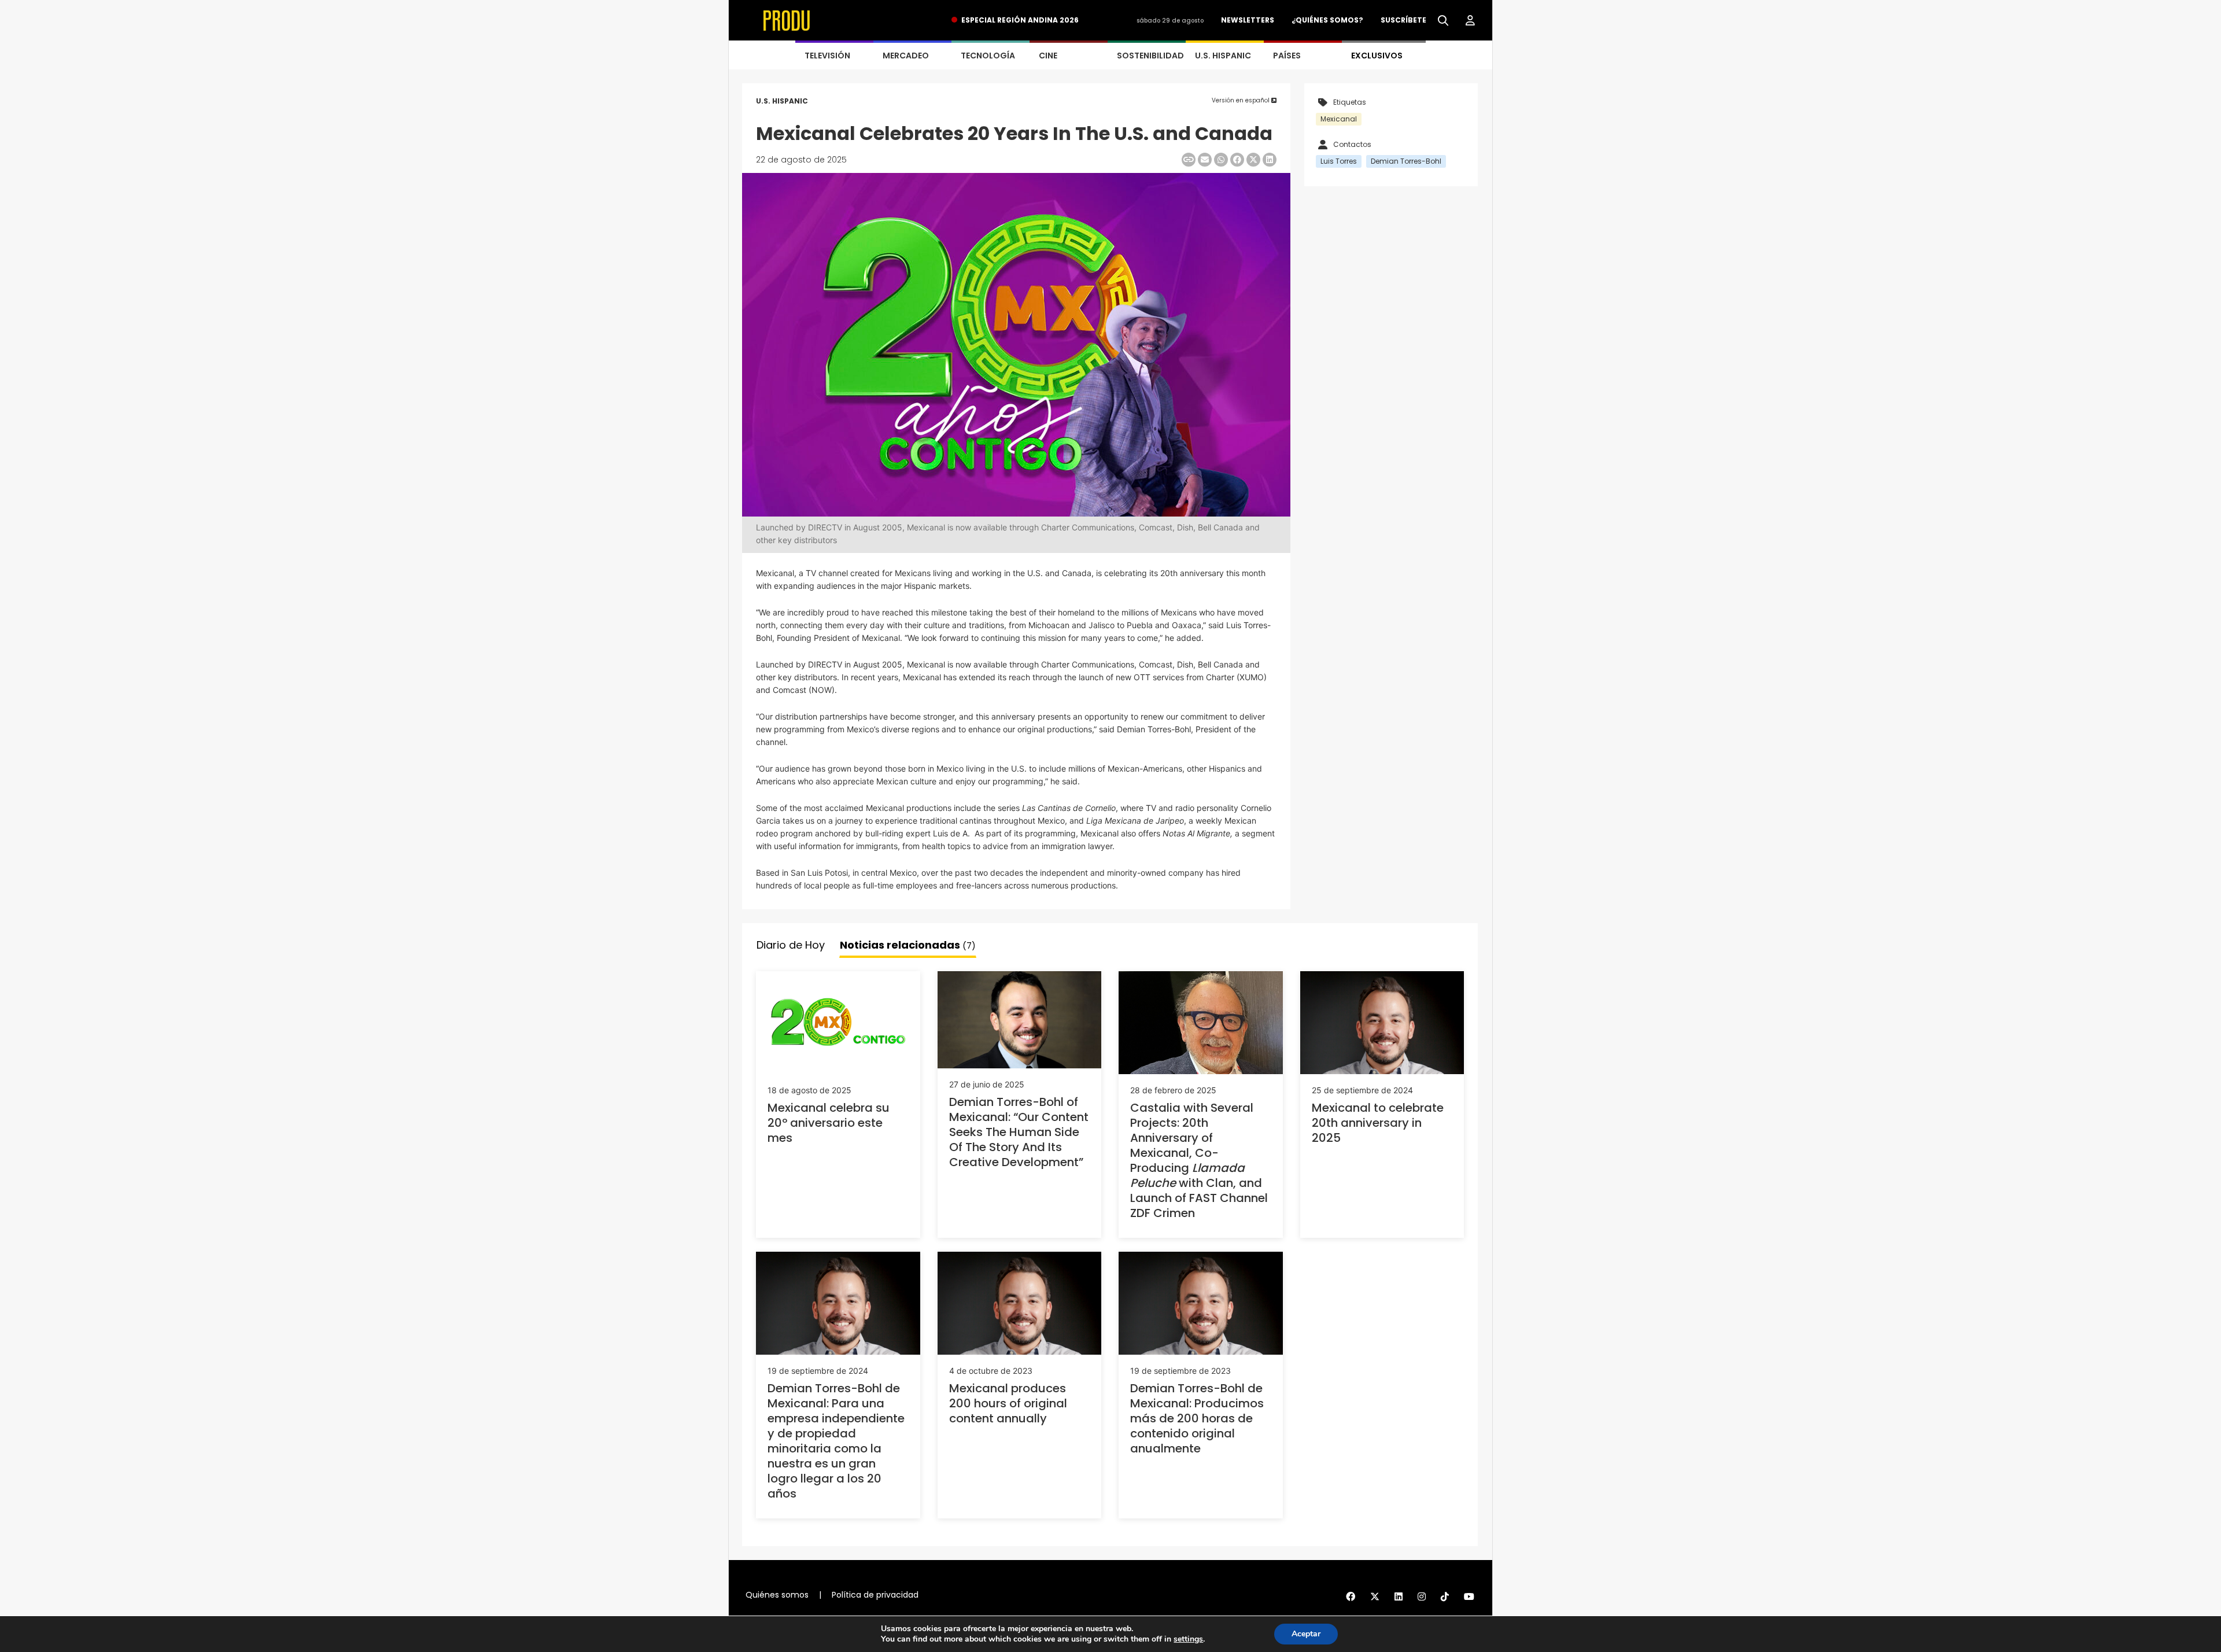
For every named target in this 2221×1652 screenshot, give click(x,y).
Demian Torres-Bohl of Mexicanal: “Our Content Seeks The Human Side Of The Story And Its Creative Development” (1019, 1132)
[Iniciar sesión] (1470, 21)
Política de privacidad (875, 1595)
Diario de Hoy (791, 945)
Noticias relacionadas (908, 945)
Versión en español (1242, 100)
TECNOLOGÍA (988, 56)
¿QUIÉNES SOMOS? (1327, 20)
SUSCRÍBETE (1403, 20)
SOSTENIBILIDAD (1150, 56)
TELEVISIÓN (827, 56)
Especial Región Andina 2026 (1020, 20)
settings (1188, 1639)
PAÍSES (1287, 56)
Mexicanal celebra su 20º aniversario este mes (829, 1123)
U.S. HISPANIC (1223, 56)
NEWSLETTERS (1248, 20)
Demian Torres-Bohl (1406, 161)
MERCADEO (906, 56)
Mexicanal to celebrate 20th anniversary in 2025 (1378, 1123)
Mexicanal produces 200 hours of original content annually (1008, 1403)
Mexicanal (1339, 119)
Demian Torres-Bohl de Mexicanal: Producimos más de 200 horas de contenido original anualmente (1197, 1418)
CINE (1048, 56)
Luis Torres (1339, 161)
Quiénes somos (777, 1595)
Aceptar (1306, 1634)
